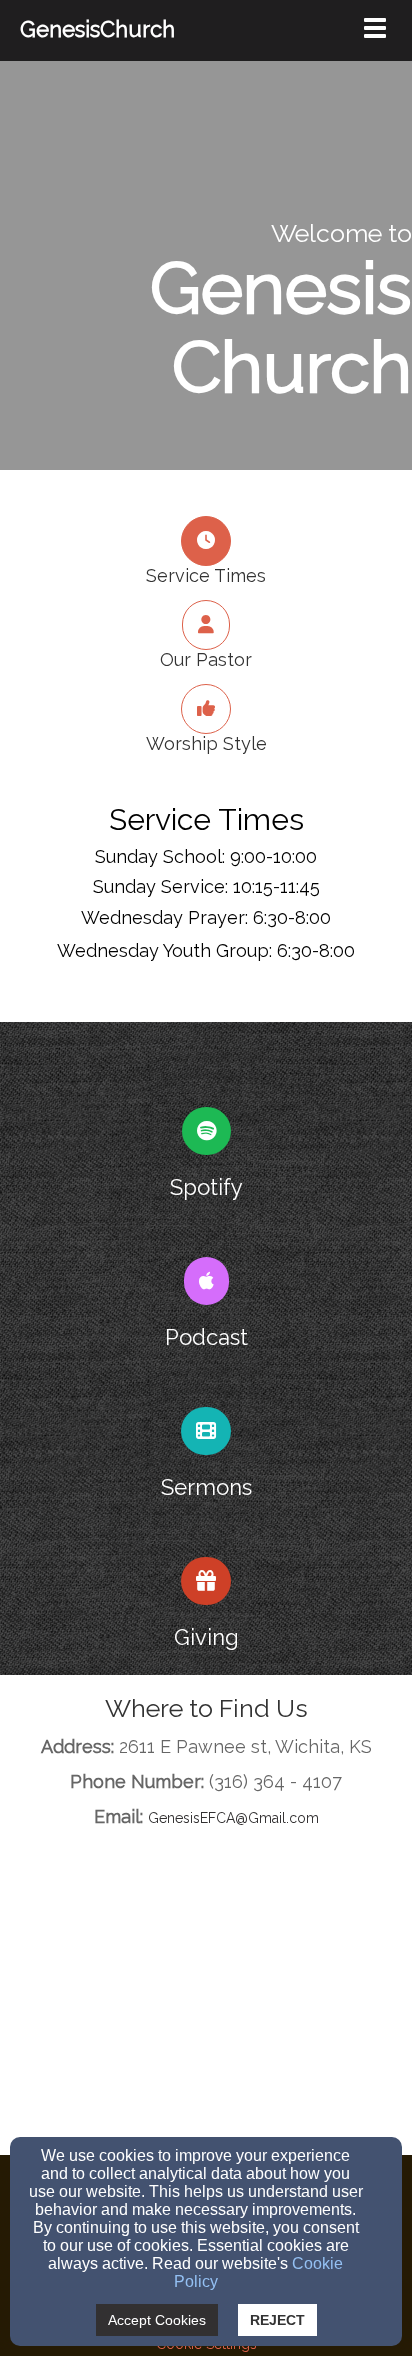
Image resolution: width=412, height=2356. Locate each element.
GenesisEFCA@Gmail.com (233, 1818)
